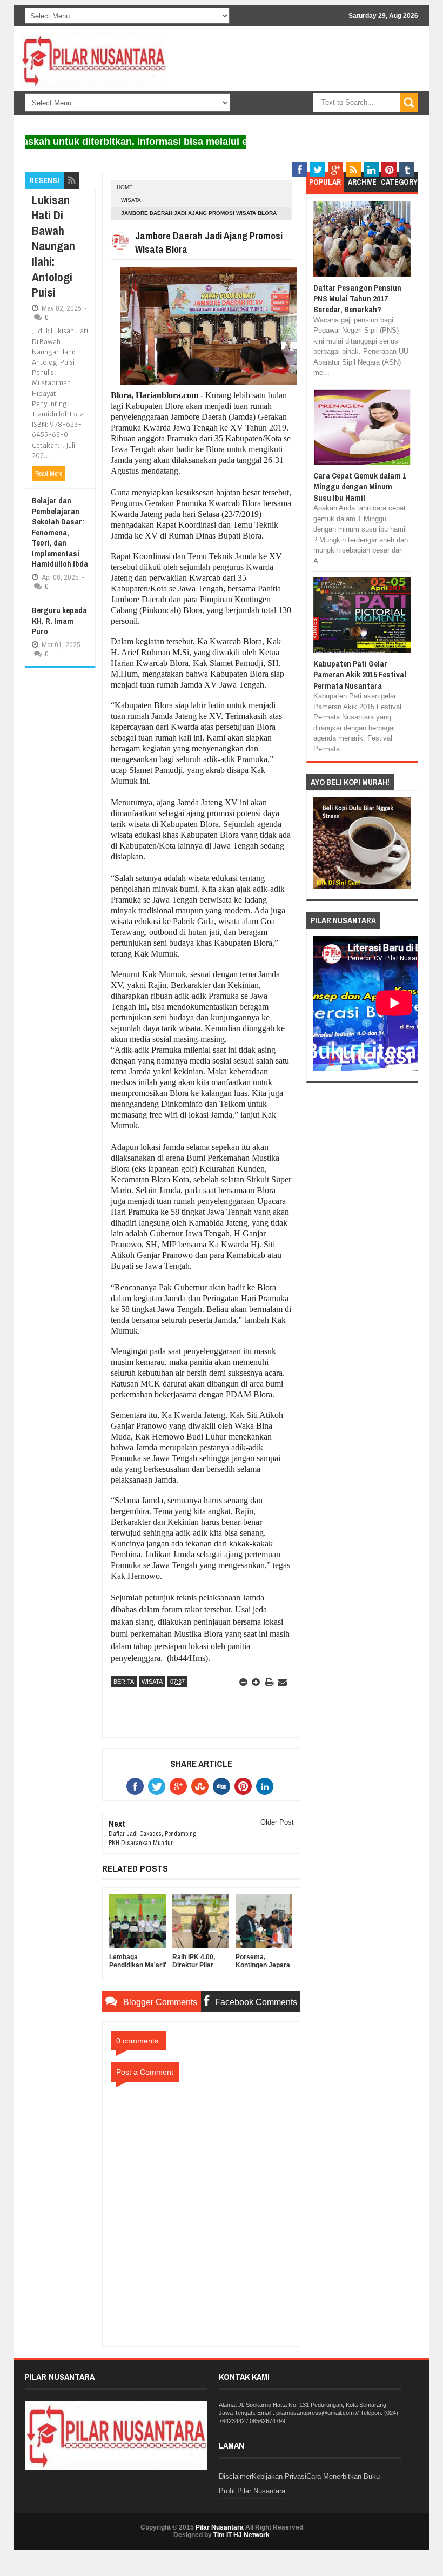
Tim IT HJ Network (241, 2535)
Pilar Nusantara (220, 2527)
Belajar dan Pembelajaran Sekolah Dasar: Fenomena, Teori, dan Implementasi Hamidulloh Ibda (60, 532)
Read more (49, 474)
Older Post (277, 1822)
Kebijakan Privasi (279, 2476)
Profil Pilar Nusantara (252, 2491)
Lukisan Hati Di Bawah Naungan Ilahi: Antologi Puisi (53, 246)
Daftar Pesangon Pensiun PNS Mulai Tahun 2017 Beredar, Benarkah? (357, 299)
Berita (124, 1682)
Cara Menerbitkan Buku (343, 2476)
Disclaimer (235, 2476)
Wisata (131, 200)
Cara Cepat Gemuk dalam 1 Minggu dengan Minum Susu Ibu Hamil (360, 487)
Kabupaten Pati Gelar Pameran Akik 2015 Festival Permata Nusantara (360, 675)
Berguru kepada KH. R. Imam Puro (59, 621)
